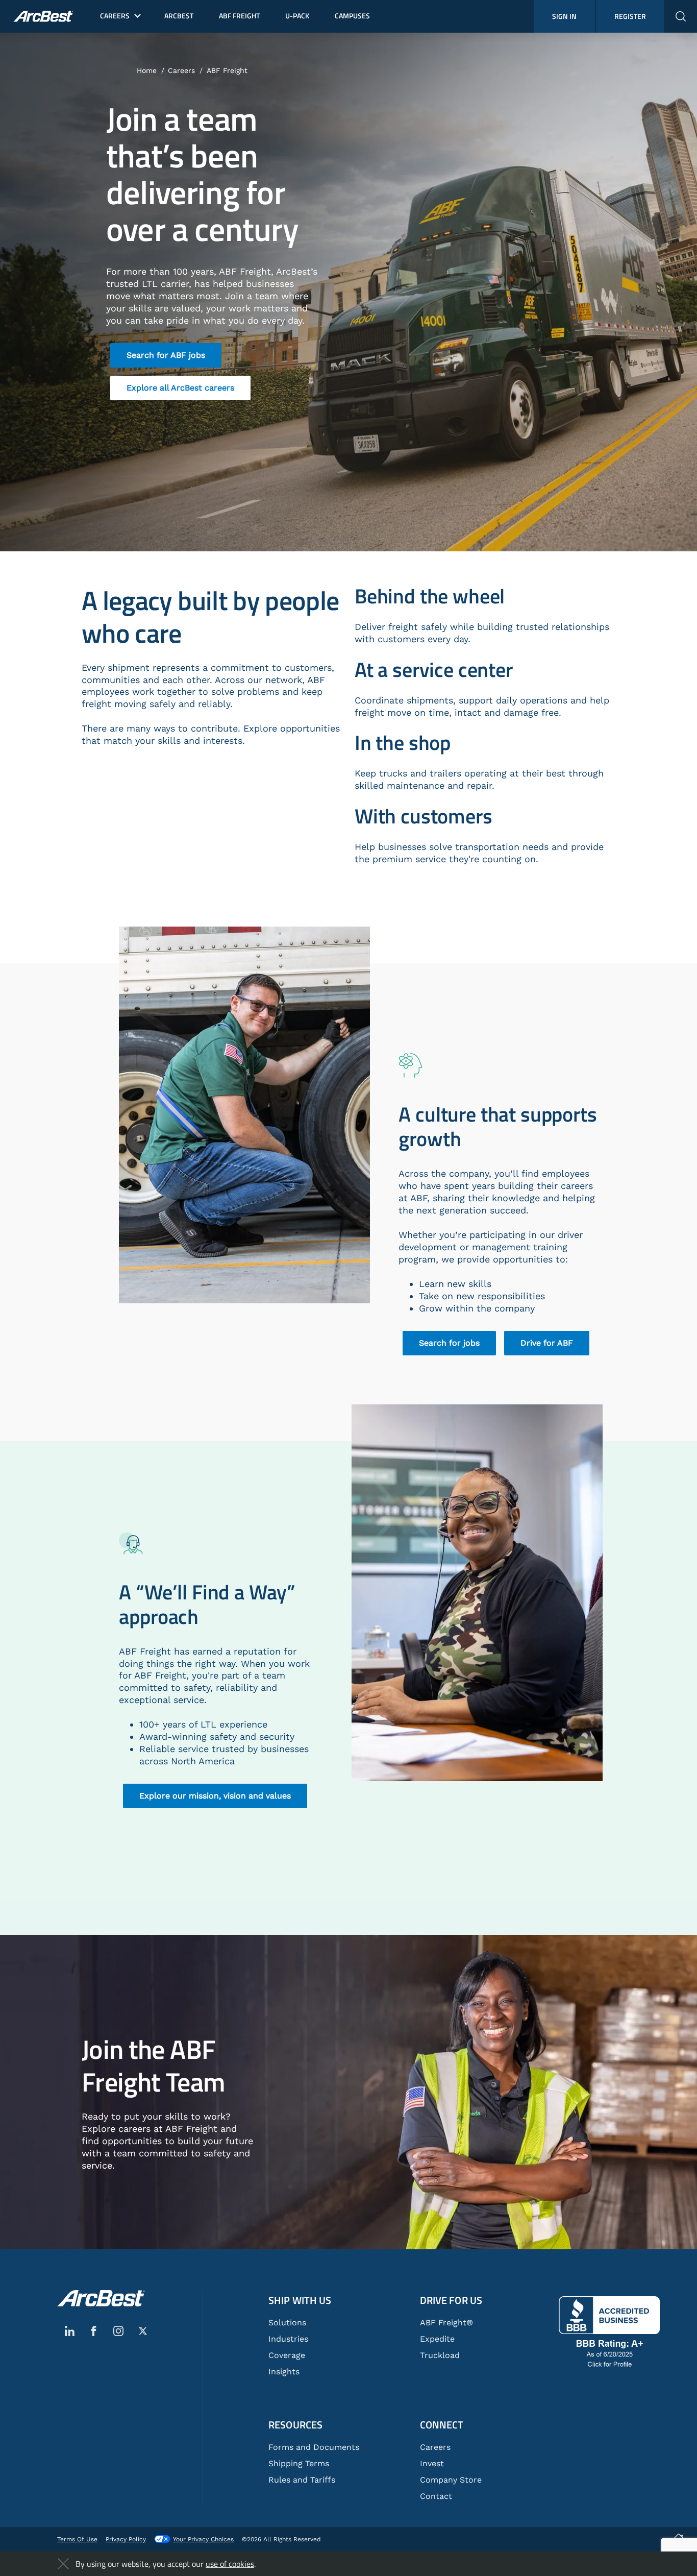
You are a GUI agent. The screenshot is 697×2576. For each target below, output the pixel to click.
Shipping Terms (299, 2463)
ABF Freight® (446, 2323)
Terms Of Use (77, 2539)
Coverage (287, 2355)
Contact (436, 2496)
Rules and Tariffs (302, 2480)
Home (147, 70)
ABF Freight (227, 70)
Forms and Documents (314, 2447)
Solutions (287, 2323)
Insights (284, 2372)
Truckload (440, 2355)
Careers (181, 70)
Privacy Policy (126, 2539)
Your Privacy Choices (203, 2539)
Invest (432, 2463)
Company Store (451, 2480)
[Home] (101, 2298)
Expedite (437, 2339)
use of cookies (230, 2564)
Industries (288, 2339)
